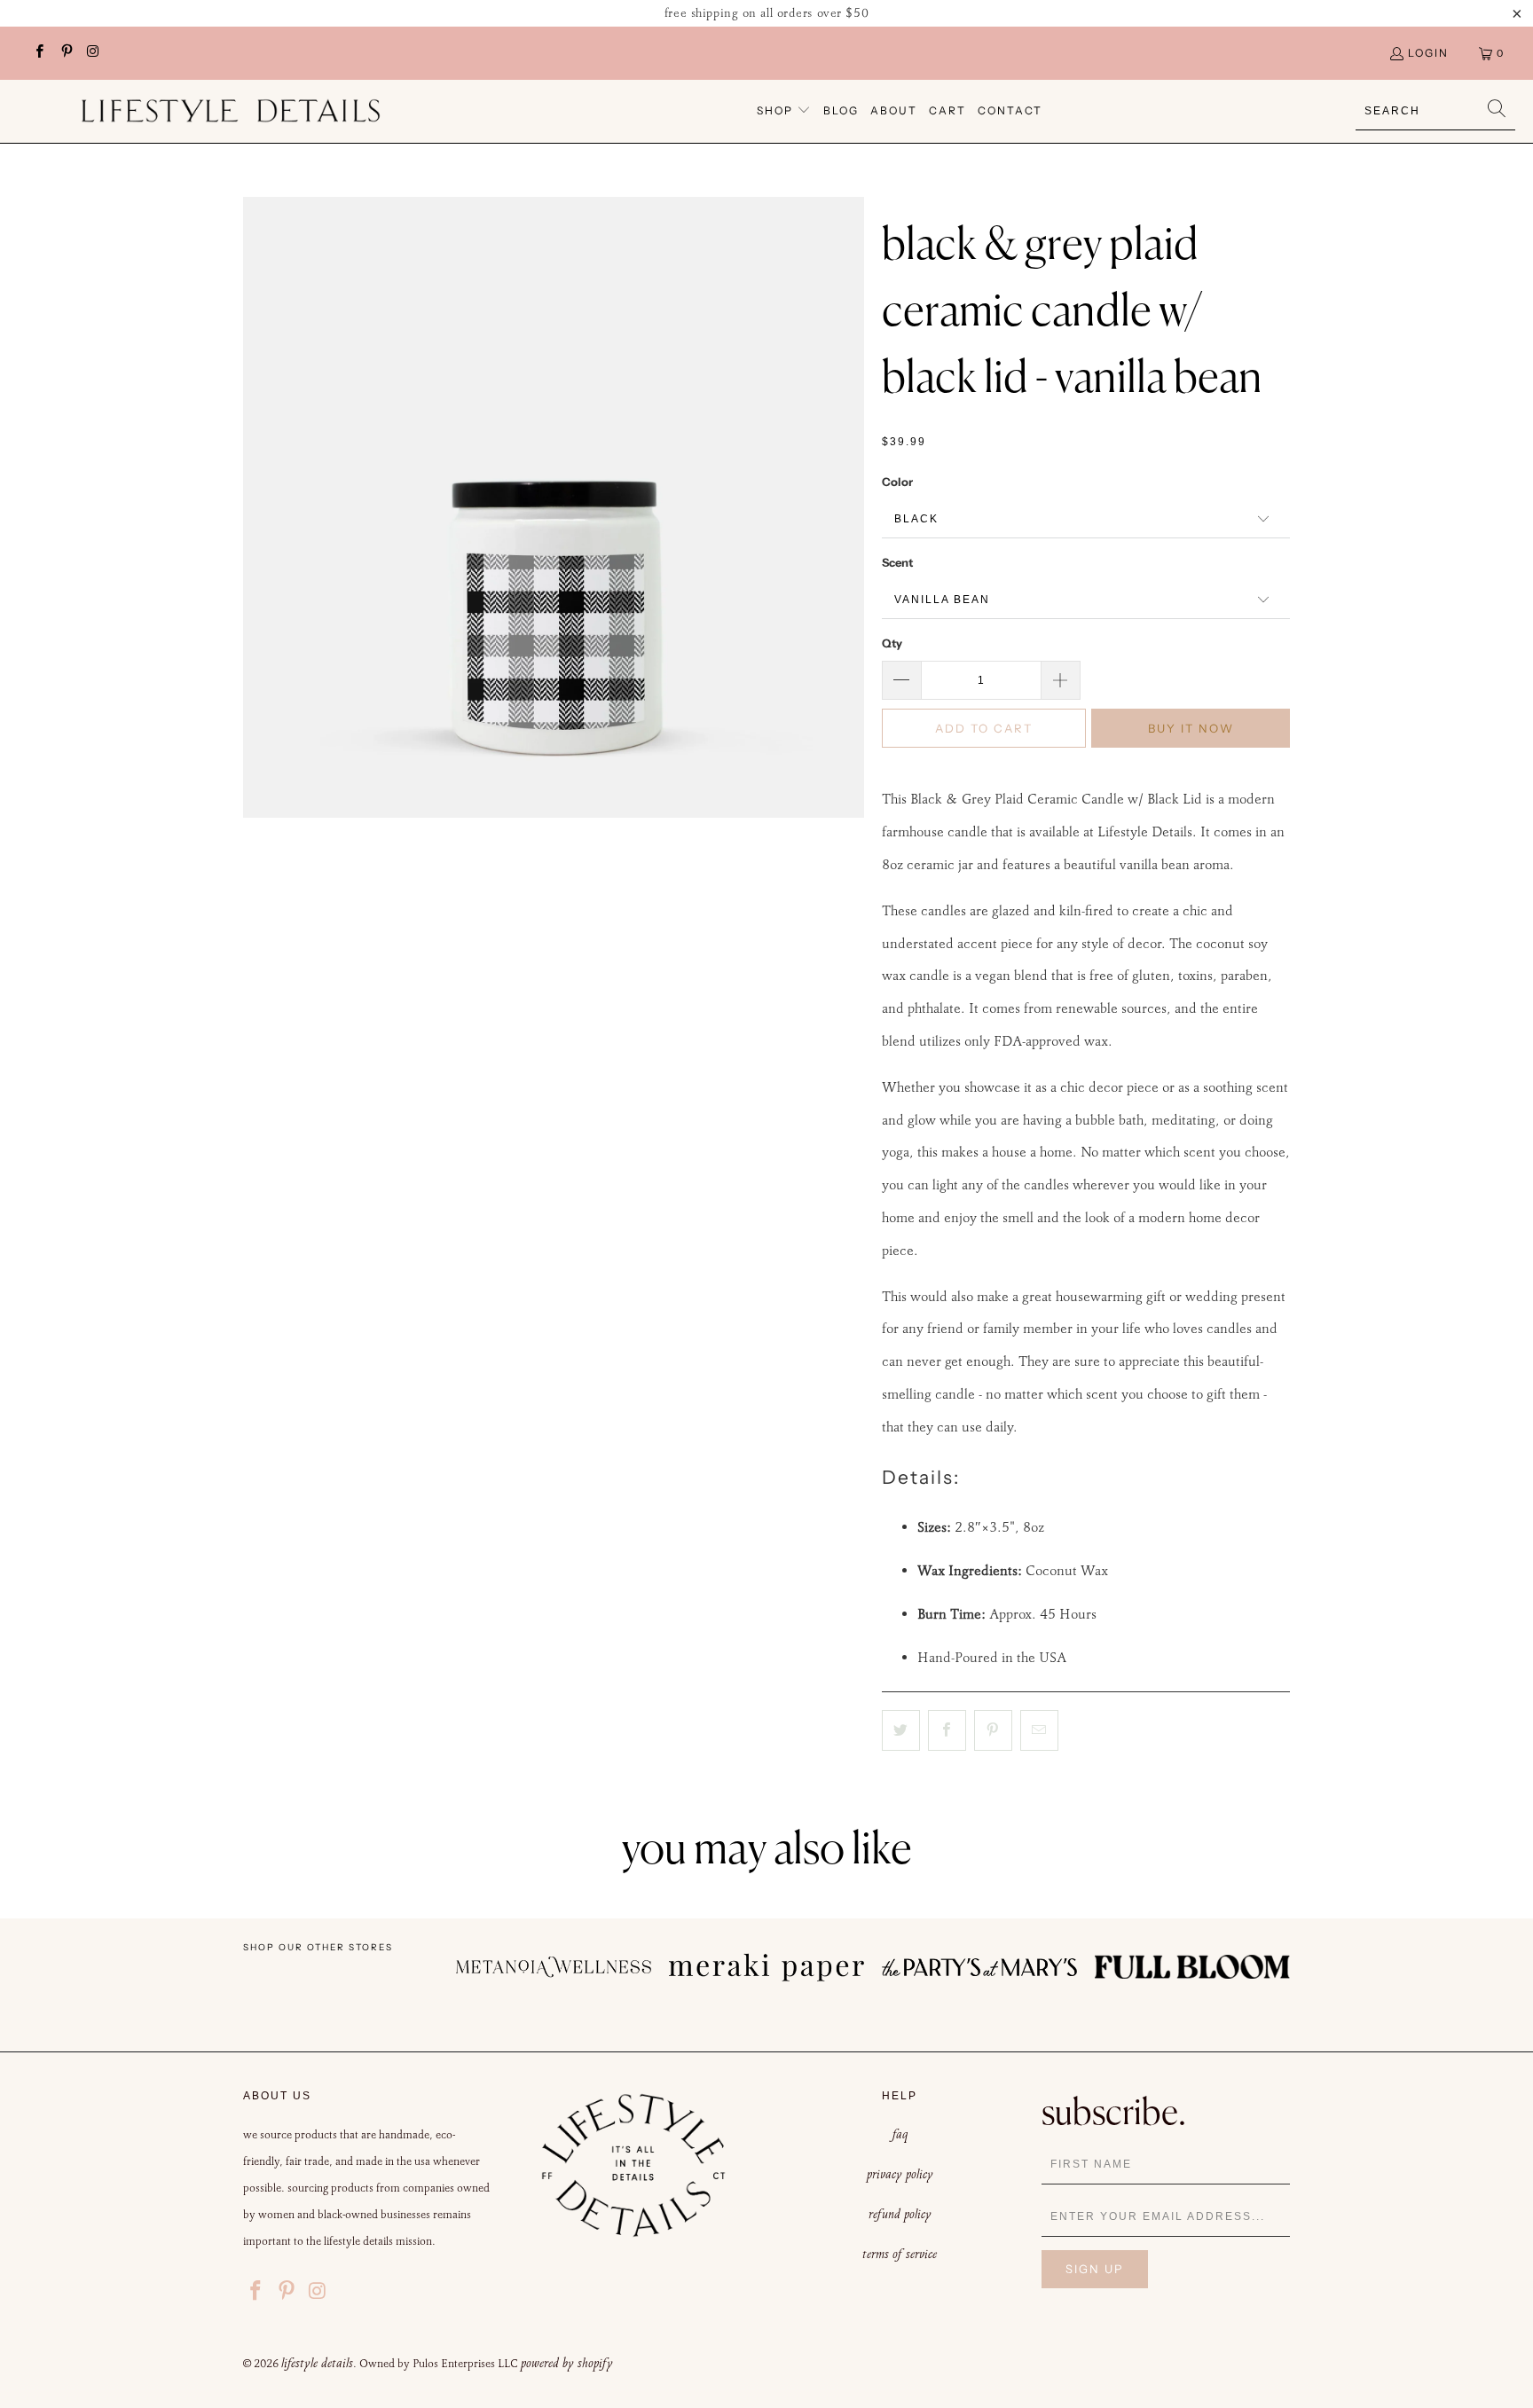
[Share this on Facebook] (947, 1730)
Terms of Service (900, 2254)
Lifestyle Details (317, 2363)
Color (897, 482)
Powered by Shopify (567, 2363)
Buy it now (1191, 728)
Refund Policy (900, 2214)
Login (1428, 53)
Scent (897, 562)
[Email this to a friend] (1039, 1730)
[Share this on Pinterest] (993, 1730)
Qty (892, 643)
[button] (784, 111)
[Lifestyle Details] (231, 111)
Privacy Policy (900, 2174)
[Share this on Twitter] (901, 1730)
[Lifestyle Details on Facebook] (39, 53)
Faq (900, 2134)
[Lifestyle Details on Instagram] (93, 53)
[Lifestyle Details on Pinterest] (65, 53)
